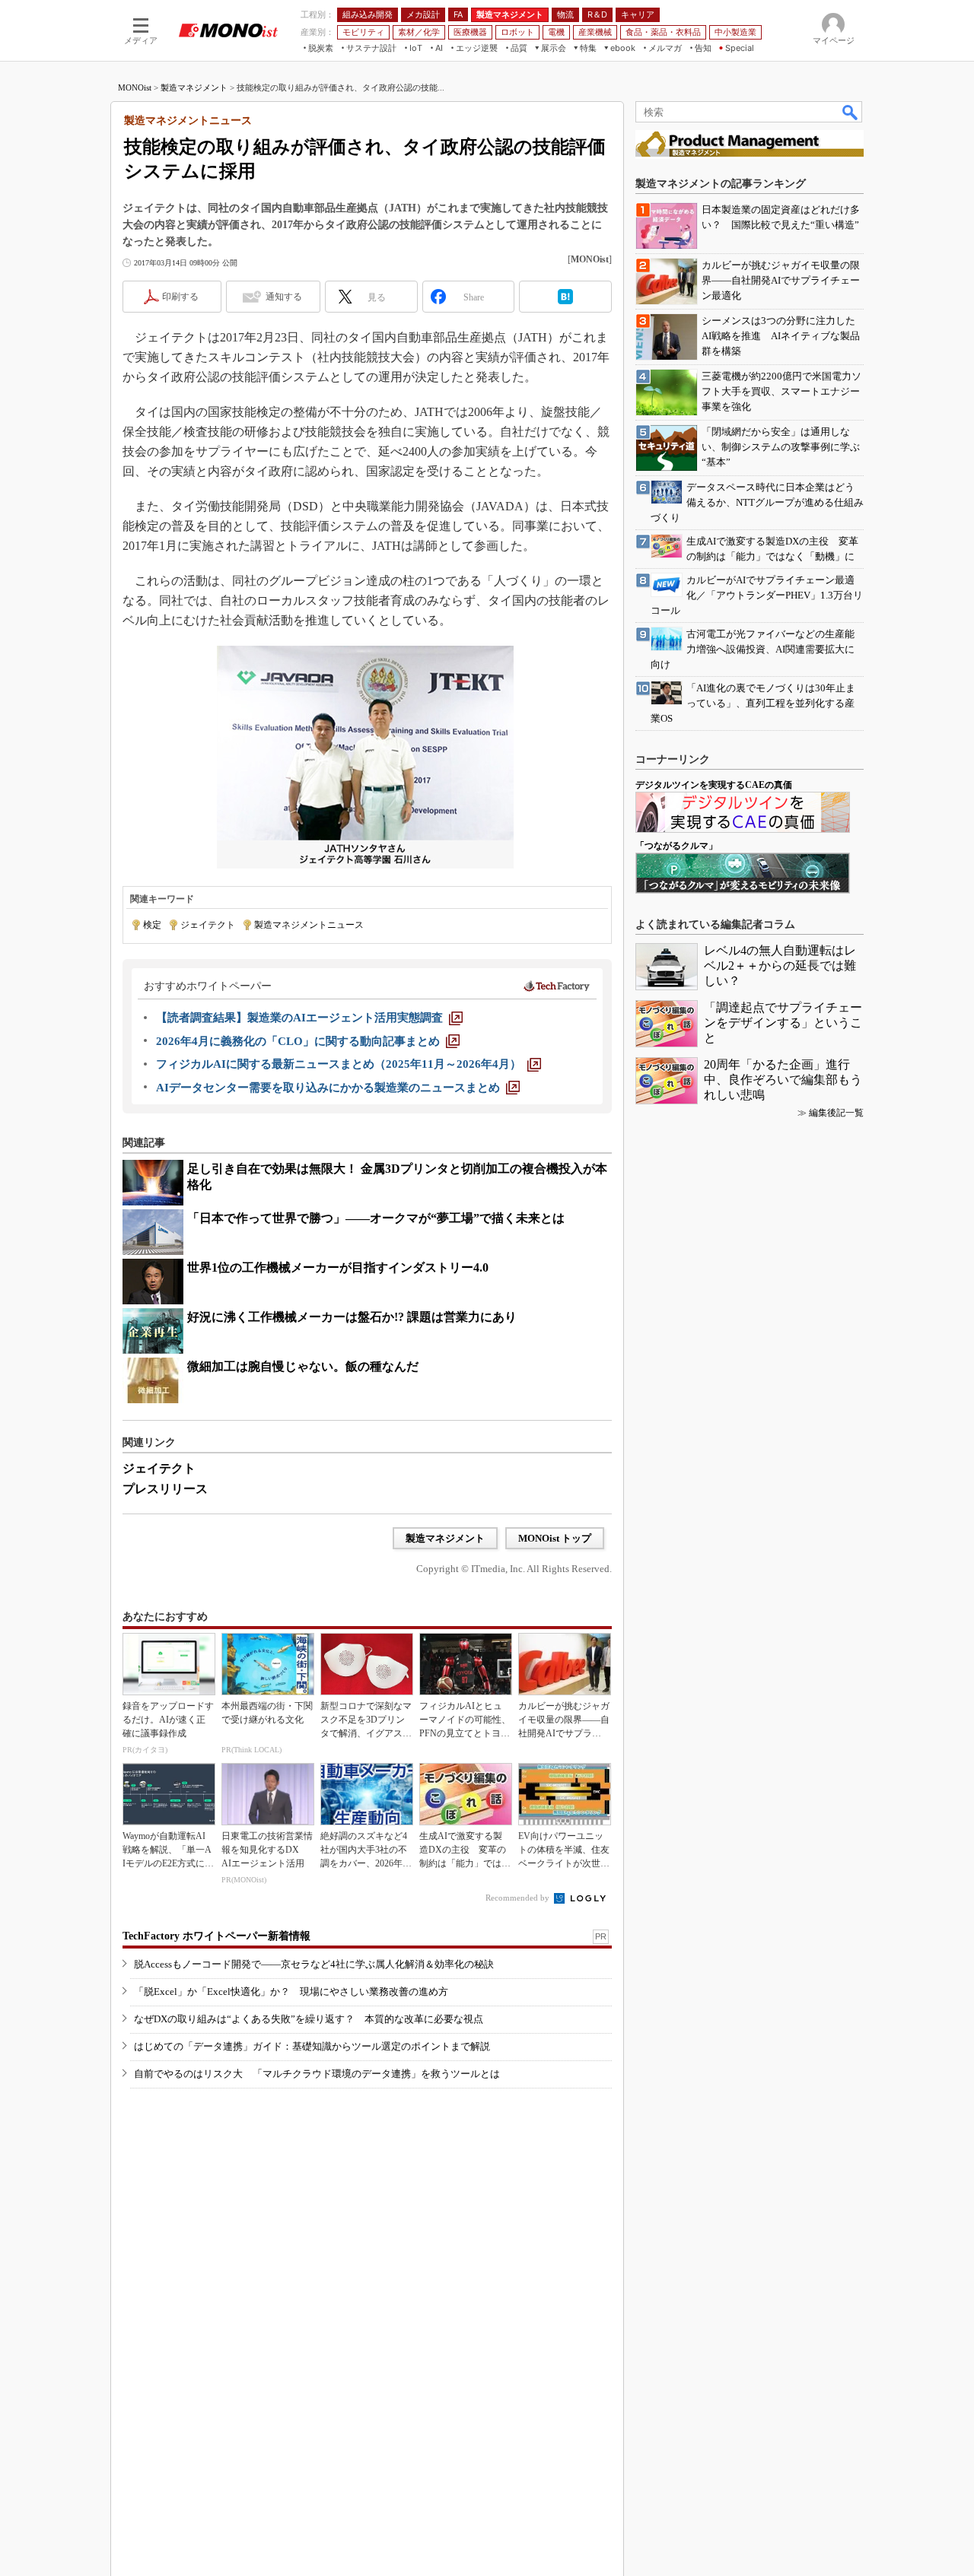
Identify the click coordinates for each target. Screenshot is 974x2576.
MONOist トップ (555, 1538)
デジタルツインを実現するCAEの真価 (714, 785)
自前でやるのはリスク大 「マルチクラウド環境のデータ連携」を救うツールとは (317, 2074)
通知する (284, 297)
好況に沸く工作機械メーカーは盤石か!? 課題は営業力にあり (352, 1317)
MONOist (135, 87)
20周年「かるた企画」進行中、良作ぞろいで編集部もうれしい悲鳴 (783, 1080)
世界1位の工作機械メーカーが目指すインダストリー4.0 (338, 1267)
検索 (851, 112)
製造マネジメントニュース (309, 925)
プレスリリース (165, 1489)
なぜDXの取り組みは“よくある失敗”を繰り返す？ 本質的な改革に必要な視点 (309, 2019)
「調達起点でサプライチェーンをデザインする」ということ (783, 1023)
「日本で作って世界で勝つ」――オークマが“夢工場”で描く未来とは (376, 1218)
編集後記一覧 (836, 1113)
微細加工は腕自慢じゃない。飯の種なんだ (303, 1366)
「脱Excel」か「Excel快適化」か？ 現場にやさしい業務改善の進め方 (291, 1992)
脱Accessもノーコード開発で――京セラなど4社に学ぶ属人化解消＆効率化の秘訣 (314, 1964)
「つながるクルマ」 (676, 846)
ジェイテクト (208, 925)
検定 (152, 925)
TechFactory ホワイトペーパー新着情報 (216, 1936)
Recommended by (519, 1898)
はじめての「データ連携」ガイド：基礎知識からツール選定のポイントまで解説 (312, 2046)
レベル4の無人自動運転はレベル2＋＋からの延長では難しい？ (780, 966)
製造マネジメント (194, 87)
